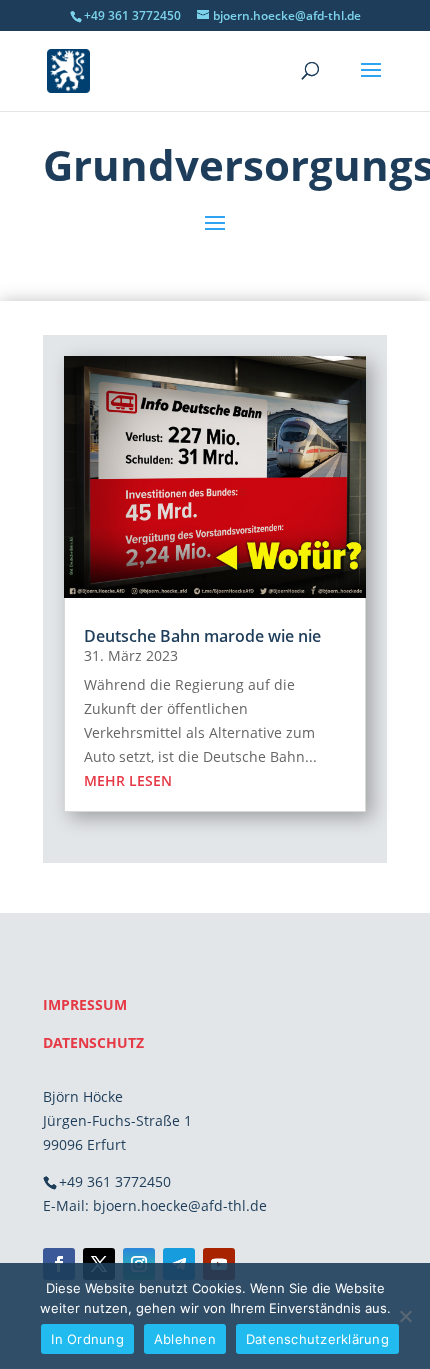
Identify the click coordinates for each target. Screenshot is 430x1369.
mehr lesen (128, 780)
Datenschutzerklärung (317, 1339)
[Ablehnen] (405, 1316)
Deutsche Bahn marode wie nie (202, 636)
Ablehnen (185, 1339)
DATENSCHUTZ (93, 1042)
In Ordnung (87, 1339)
